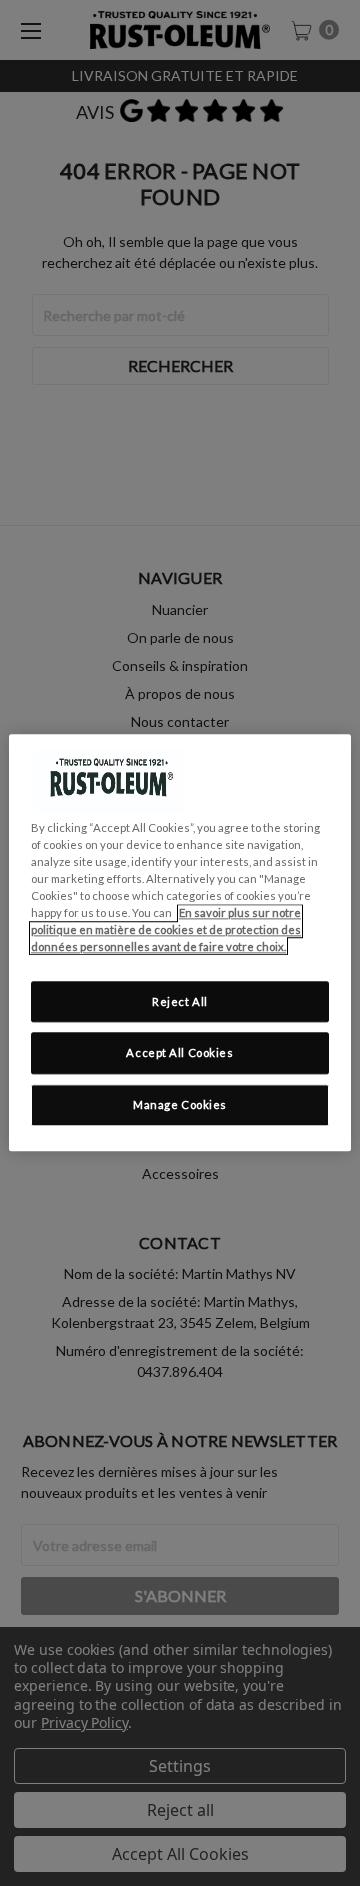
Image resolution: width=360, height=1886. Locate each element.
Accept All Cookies (179, 1053)
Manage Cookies (180, 1105)
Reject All (180, 1001)
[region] (180, 942)
